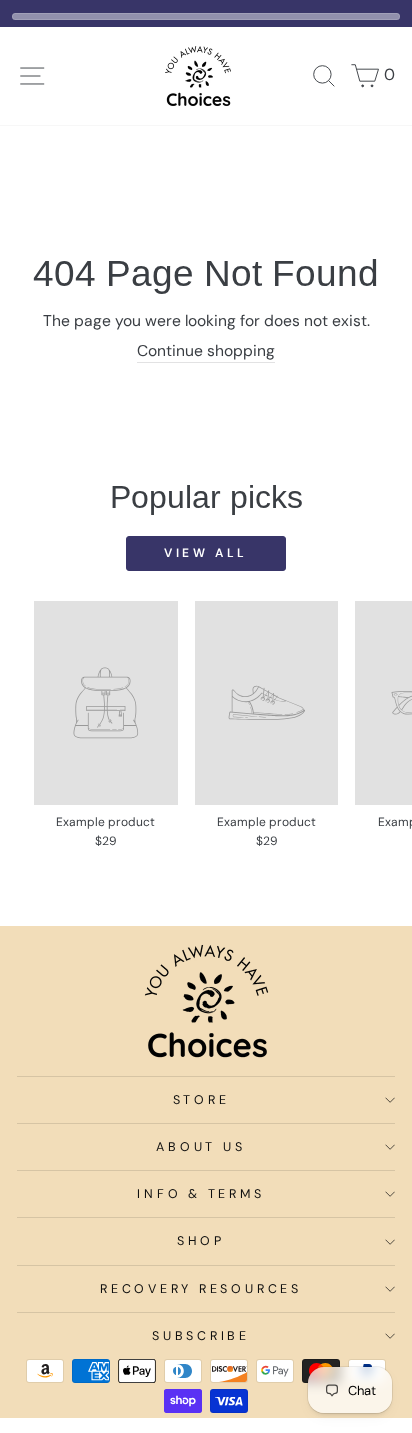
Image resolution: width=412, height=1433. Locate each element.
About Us (200, 1147)
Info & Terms (200, 1194)
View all (206, 553)
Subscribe (201, 1336)
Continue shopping (206, 351)
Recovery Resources (201, 1289)
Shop (201, 1241)
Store (201, 1100)
